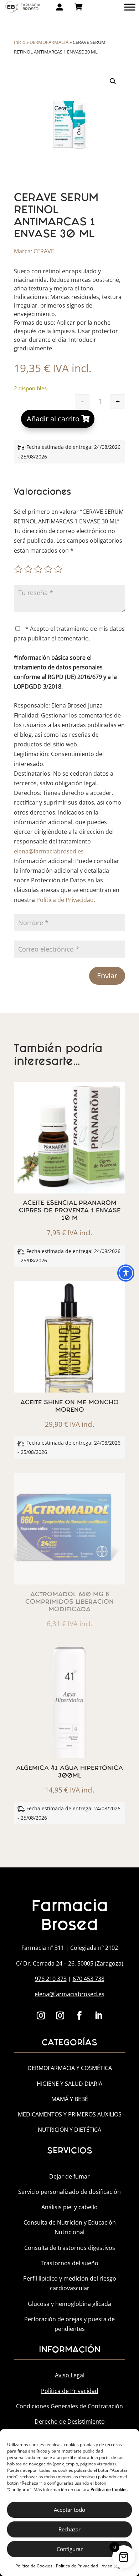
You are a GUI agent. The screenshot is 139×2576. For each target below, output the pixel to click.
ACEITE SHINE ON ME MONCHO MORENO (69, 1406)
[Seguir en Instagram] (41, 2015)
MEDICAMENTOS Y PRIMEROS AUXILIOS (70, 2114)
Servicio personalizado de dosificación (69, 2192)
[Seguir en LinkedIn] (98, 2015)
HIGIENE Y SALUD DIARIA (69, 2084)
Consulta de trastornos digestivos (70, 2248)
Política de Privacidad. (66, 900)
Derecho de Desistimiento (70, 2422)
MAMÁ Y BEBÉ (70, 2099)
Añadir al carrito (53, 419)
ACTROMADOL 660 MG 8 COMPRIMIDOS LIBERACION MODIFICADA (69, 1602)
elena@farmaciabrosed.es (49, 851)
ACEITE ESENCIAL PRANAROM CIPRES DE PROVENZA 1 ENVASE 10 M (70, 1210)
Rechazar (69, 2529)
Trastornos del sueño (69, 2263)
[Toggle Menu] (130, 7)
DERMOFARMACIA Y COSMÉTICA (70, 2068)
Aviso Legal (113, 2566)
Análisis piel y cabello (69, 2207)
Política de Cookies (34, 2566)
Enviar (107, 976)
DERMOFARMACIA (49, 42)
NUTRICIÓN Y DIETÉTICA (69, 2130)
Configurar (70, 2549)
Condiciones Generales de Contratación (69, 2406)
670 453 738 (89, 1979)
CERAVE (44, 251)
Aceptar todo (69, 2510)
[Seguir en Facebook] (79, 2015)
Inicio (20, 42)
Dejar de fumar (69, 2176)
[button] (113, 81)
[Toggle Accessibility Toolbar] (126, 1273)
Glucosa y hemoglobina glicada (69, 2304)
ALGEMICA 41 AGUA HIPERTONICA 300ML (69, 1772)
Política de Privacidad (77, 2566)
